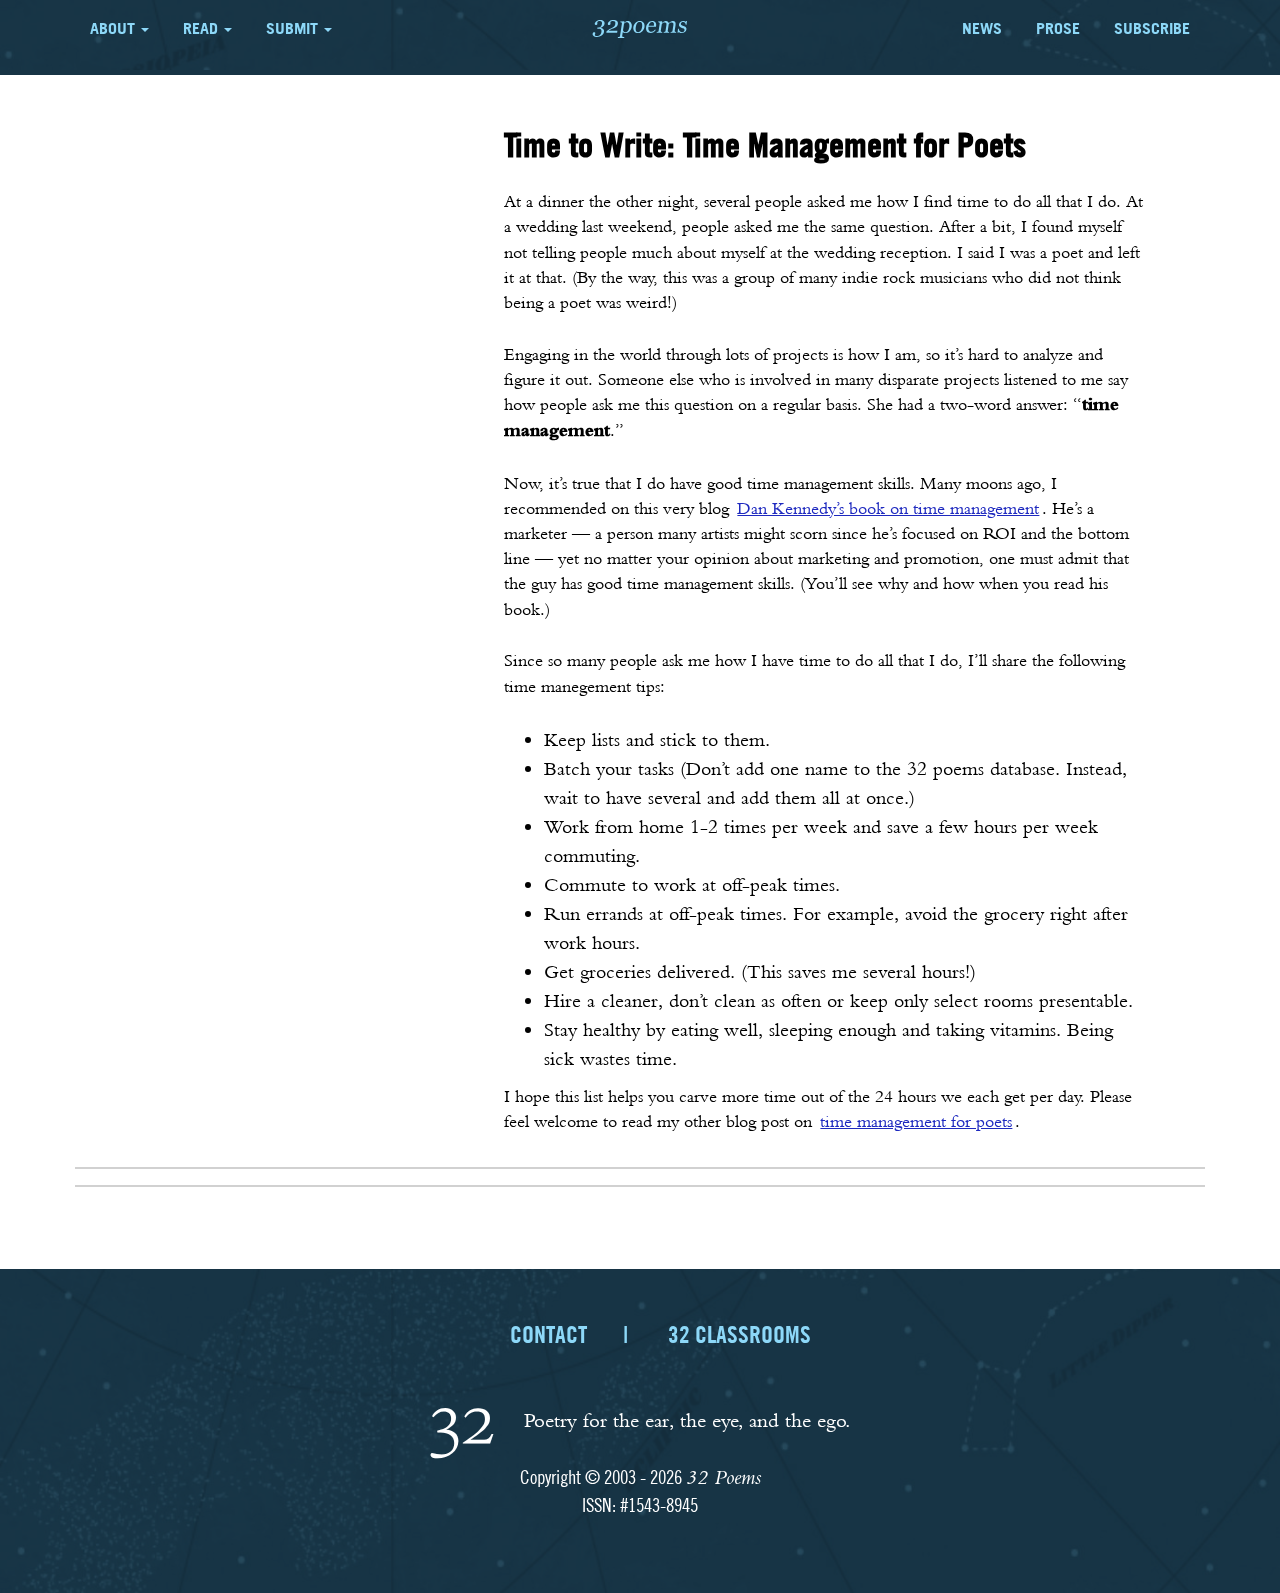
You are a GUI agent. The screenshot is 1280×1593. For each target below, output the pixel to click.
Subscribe (1152, 28)
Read (202, 28)
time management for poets (916, 1121)
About (114, 28)
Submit (294, 28)
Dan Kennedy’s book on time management (888, 508)
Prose (1058, 28)
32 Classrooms (739, 1334)
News (982, 28)
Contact (548, 1334)
